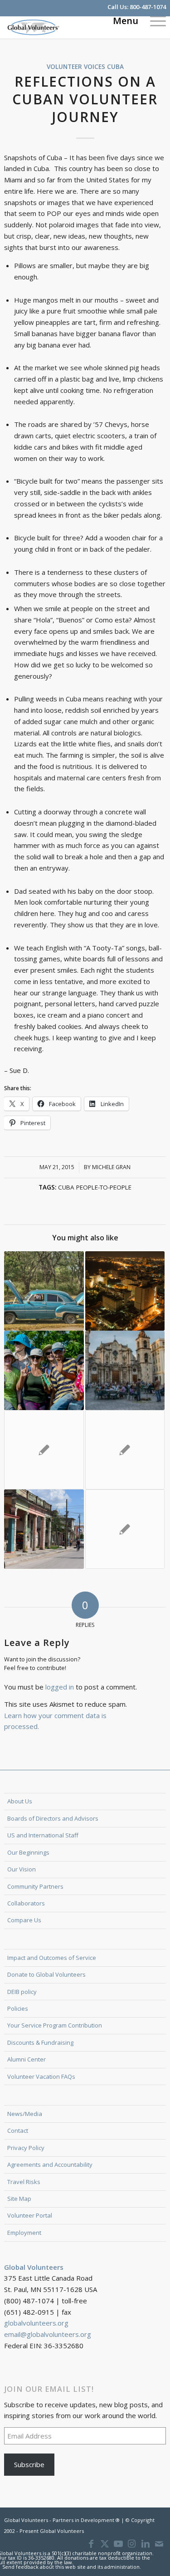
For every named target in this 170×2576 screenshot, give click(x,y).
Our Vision (22, 1869)
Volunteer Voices (76, 67)
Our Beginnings (28, 1852)
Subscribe (29, 2464)
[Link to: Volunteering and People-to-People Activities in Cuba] (125, 1370)
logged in (60, 1687)
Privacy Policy (26, 2148)
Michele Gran (111, 1167)
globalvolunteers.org (36, 2323)
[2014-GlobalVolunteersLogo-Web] (69, 27)
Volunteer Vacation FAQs (41, 2076)
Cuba (115, 67)
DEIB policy (22, 1992)
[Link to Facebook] (91, 2544)
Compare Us (24, 1920)
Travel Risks (24, 2182)
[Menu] (153, 20)
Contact (18, 2130)
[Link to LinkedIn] (146, 2544)
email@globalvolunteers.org (48, 2334)
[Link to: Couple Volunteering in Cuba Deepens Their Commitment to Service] (44, 1370)
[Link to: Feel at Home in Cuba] (44, 1450)
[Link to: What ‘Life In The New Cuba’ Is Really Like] (44, 1291)
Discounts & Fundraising (40, 2042)
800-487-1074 (148, 7)
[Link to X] (105, 2544)
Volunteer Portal (30, 2215)
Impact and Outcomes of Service (52, 1958)
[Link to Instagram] (132, 2544)
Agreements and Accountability (50, 2165)
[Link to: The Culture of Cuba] (44, 1529)
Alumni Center (27, 2059)
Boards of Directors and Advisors (53, 1818)
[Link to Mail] (159, 2544)
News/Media (25, 2114)
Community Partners (35, 1886)
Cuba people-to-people (95, 1187)
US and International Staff (43, 1835)
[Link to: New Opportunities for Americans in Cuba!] (125, 1450)
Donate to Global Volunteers (46, 1974)
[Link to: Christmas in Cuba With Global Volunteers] (125, 1291)
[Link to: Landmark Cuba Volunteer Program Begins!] (125, 1529)
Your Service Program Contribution (55, 2025)
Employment (24, 2233)
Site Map (19, 2199)
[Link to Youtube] (118, 2544)
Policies (18, 2008)
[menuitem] (153, 20)
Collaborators (26, 1903)
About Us (20, 1801)
